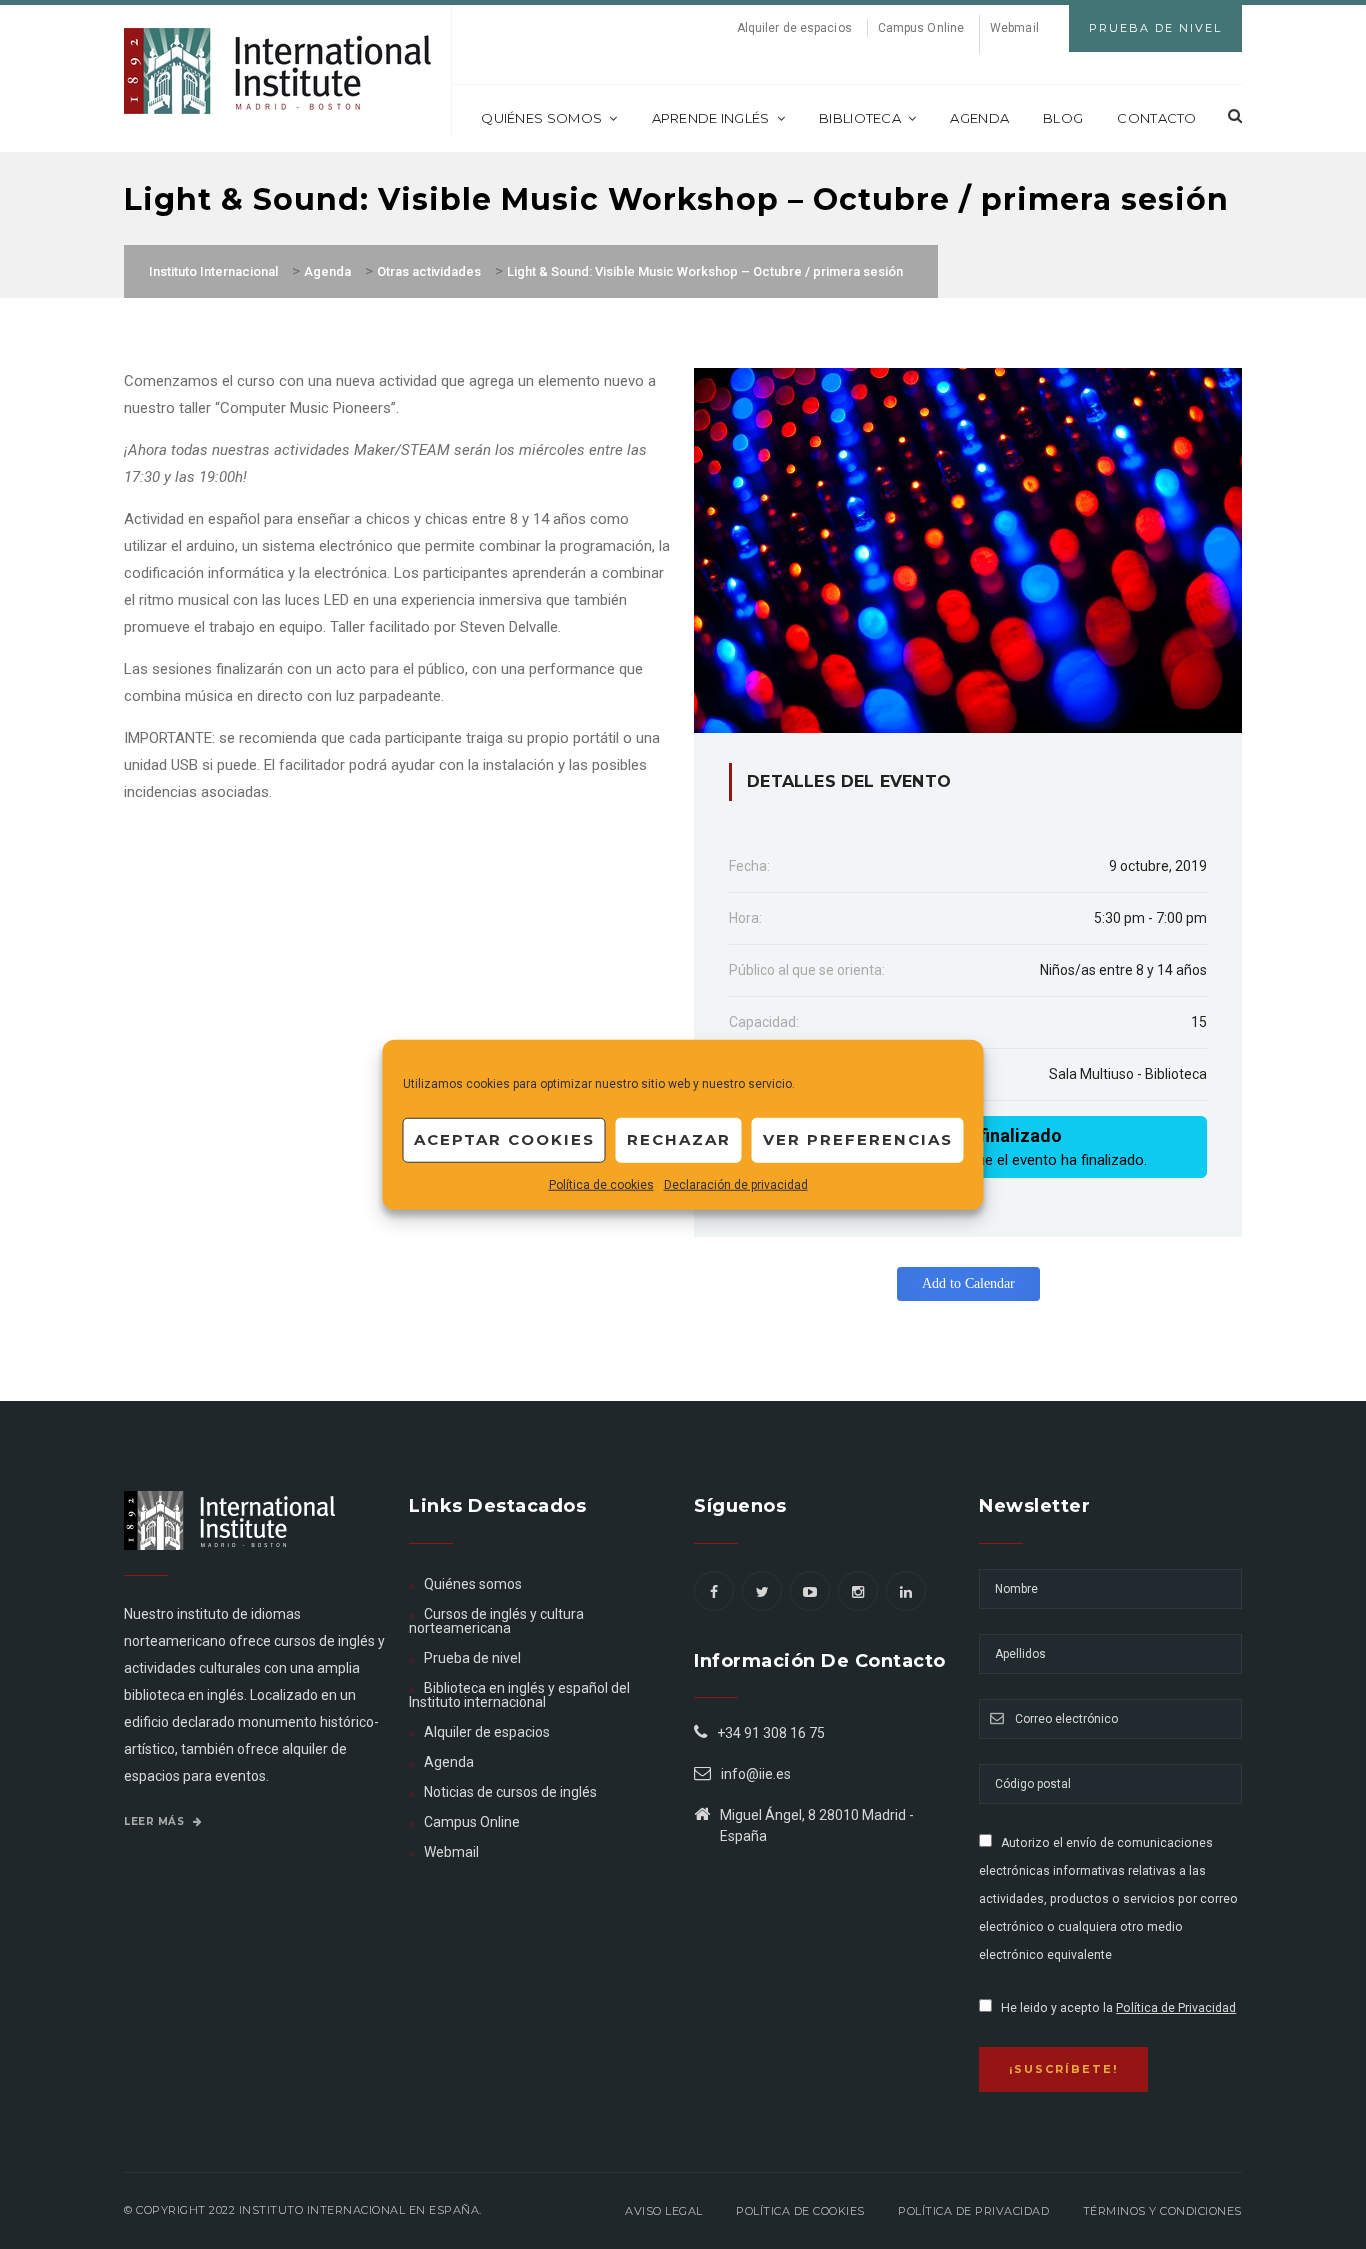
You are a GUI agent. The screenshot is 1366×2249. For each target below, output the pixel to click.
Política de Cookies (800, 2211)
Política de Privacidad (1176, 2008)
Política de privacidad (973, 2211)
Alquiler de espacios (794, 28)
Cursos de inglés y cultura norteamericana (496, 1621)
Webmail (1014, 28)
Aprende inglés (711, 118)
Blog (1063, 118)
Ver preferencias (858, 1139)
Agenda (979, 118)
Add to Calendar (968, 1283)
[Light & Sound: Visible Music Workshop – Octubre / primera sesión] (968, 549)
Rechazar (679, 1139)
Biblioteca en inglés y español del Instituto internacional (519, 1695)
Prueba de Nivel (1155, 28)
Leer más (156, 1821)
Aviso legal (664, 2211)
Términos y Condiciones (1162, 2211)
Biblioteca (860, 118)
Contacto (1156, 118)
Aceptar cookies (504, 1139)
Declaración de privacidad (736, 1184)
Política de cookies (601, 1184)
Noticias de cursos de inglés (510, 1792)
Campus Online (921, 28)
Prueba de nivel (472, 1658)
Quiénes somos (541, 118)
